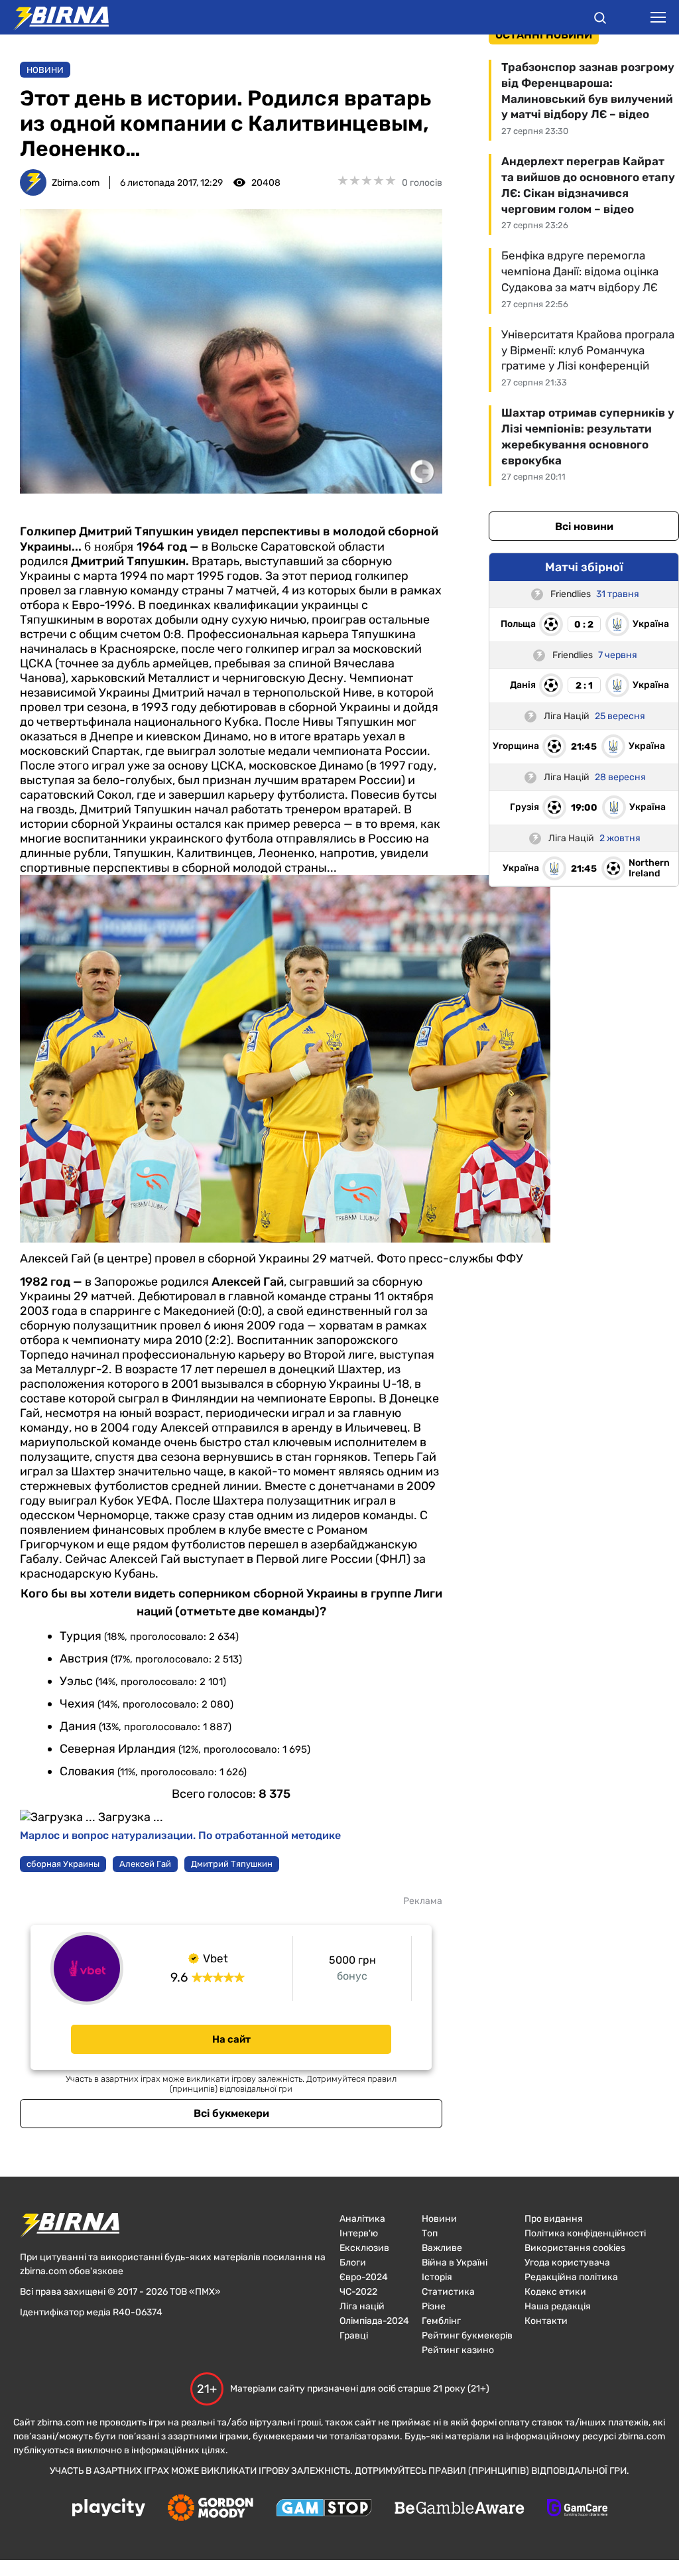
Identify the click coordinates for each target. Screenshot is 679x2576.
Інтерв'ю (359, 2233)
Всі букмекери (231, 2113)
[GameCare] (577, 2509)
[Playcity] (109, 2509)
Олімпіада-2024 (374, 2321)
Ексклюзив (364, 2248)
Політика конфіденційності (585, 2233)
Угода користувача (567, 2263)
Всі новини (584, 526)
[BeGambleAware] (460, 2509)
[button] (600, 20)
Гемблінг (441, 2321)
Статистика (448, 2292)
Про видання (554, 2219)
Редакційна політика (571, 2277)
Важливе (442, 2248)
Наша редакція (558, 2306)
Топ (430, 2233)
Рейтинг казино (458, 2350)
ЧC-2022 (358, 2292)
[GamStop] (324, 2509)
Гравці (354, 2336)
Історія (437, 2277)
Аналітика (362, 2219)
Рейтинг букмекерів (467, 2336)
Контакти (546, 2321)
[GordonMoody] (211, 2509)
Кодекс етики (555, 2292)
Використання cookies (575, 2248)
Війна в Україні (455, 2263)
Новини (45, 70)
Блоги (353, 2263)
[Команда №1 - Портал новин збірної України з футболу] (54, 17)
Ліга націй (362, 2306)
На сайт (231, 2039)
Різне (434, 2306)
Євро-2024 (364, 2277)
